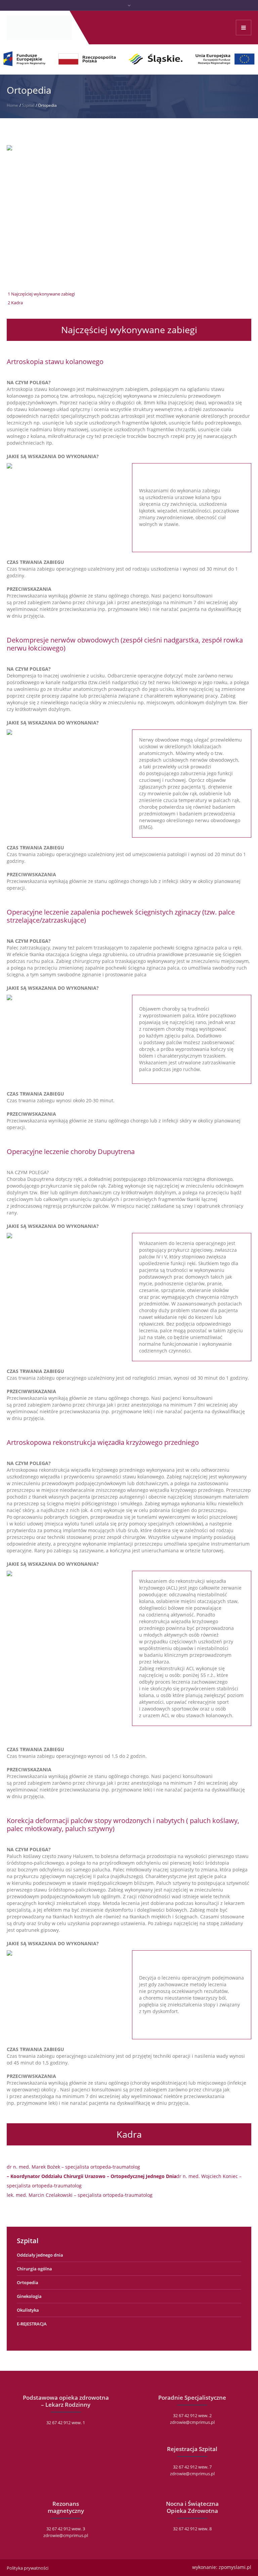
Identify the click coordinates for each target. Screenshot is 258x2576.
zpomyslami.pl (235, 2567)
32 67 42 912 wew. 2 (192, 2415)
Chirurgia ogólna (34, 2269)
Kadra (15, 303)
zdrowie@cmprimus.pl (192, 2422)
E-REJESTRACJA (32, 2324)
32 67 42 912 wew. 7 (192, 2467)
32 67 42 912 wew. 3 (66, 2529)
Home (12, 105)
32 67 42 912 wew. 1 (66, 2423)
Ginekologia (29, 2296)
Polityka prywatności (28, 2568)
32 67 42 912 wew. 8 (192, 2529)
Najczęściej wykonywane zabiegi (41, 294)
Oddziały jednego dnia (40, 2255)
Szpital (28, 105)
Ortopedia (28, 2282)
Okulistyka (28, 2310)
